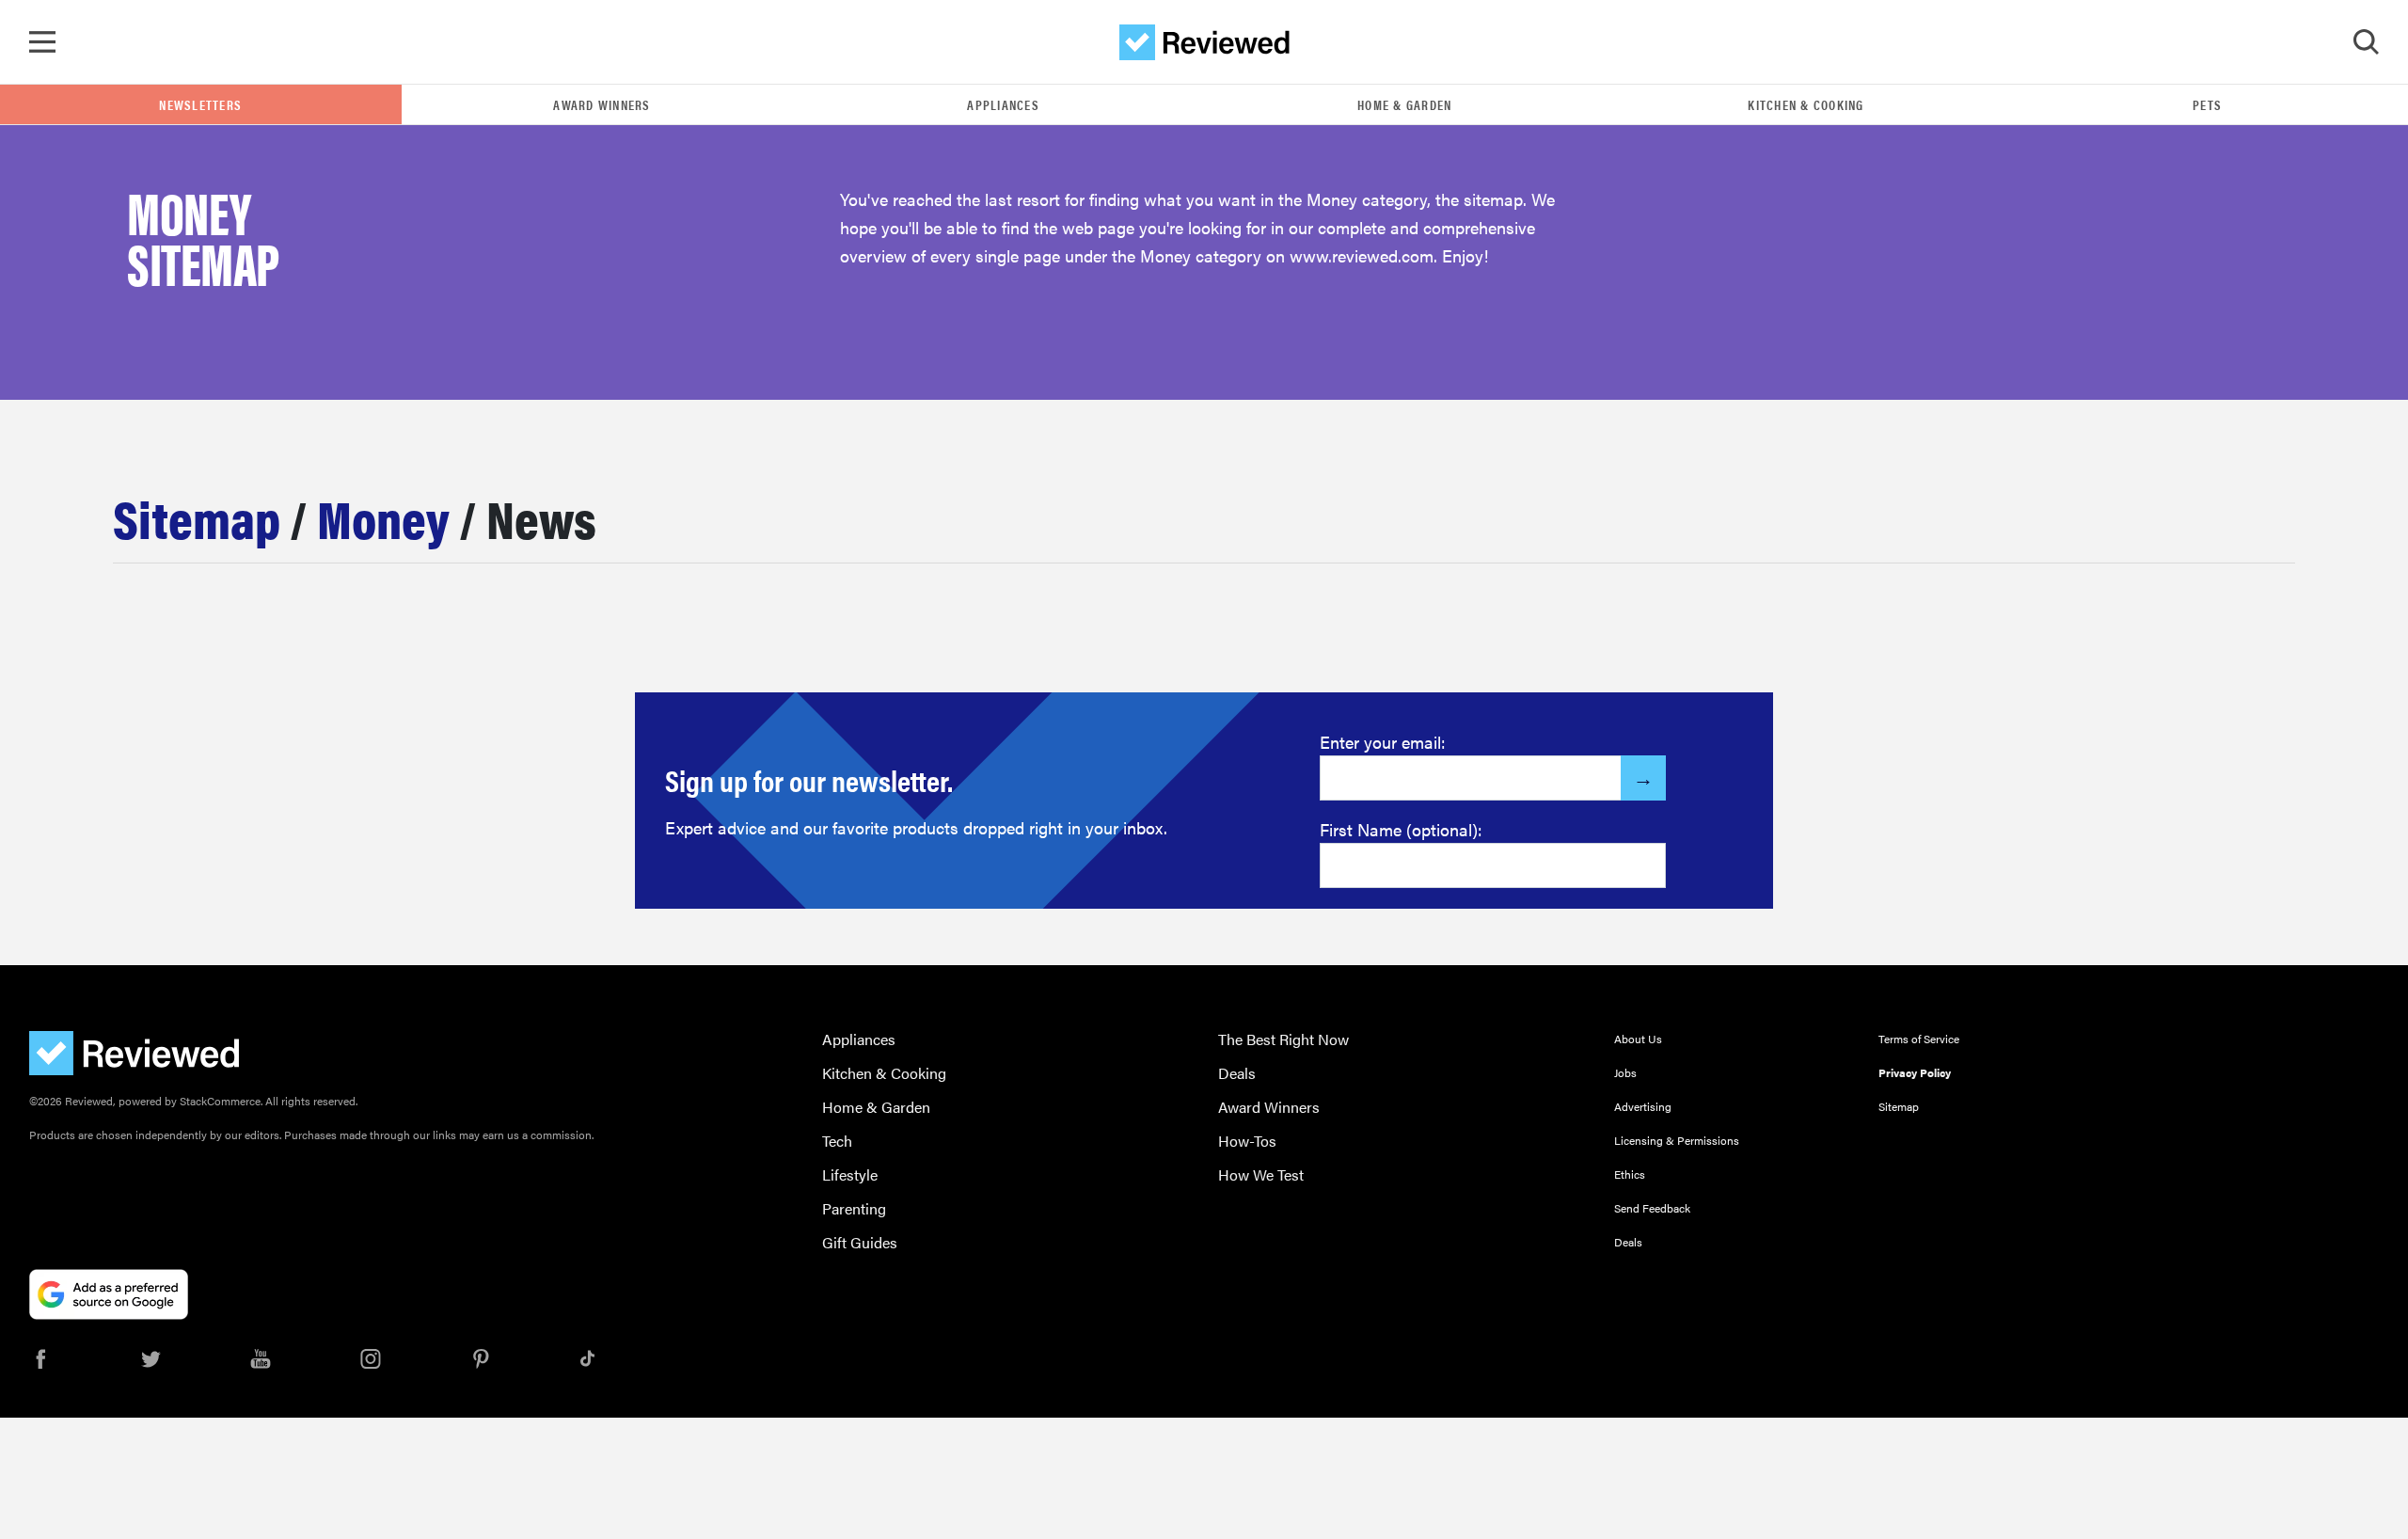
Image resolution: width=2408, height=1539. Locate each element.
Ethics (1630, 1174)
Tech (837, 1141)
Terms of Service (1919, 1039)
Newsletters (200, 104)
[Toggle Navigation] (42, 42)
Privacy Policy (1915, 1072)
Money (383, 517)
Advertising (1643, 1106)
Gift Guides (860, 1242)
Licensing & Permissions (1677, 1140)
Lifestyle (850, 1174)
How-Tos (1247, 1141)
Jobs (1625, 1072)
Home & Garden (1404, 104)
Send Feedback (1652, 1208)
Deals (1237, 1073)
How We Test (1261, 1174)
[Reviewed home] (1204, 42)
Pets (2207, 104)
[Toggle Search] (2366, 42)
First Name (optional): (1401, 829)
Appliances (1003, 104)
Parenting (854, 1208)
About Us (1638, 1039)
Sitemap (197, 517)
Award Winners (602, 104)
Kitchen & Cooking (1806, 104)
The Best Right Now (1283, 1039)
